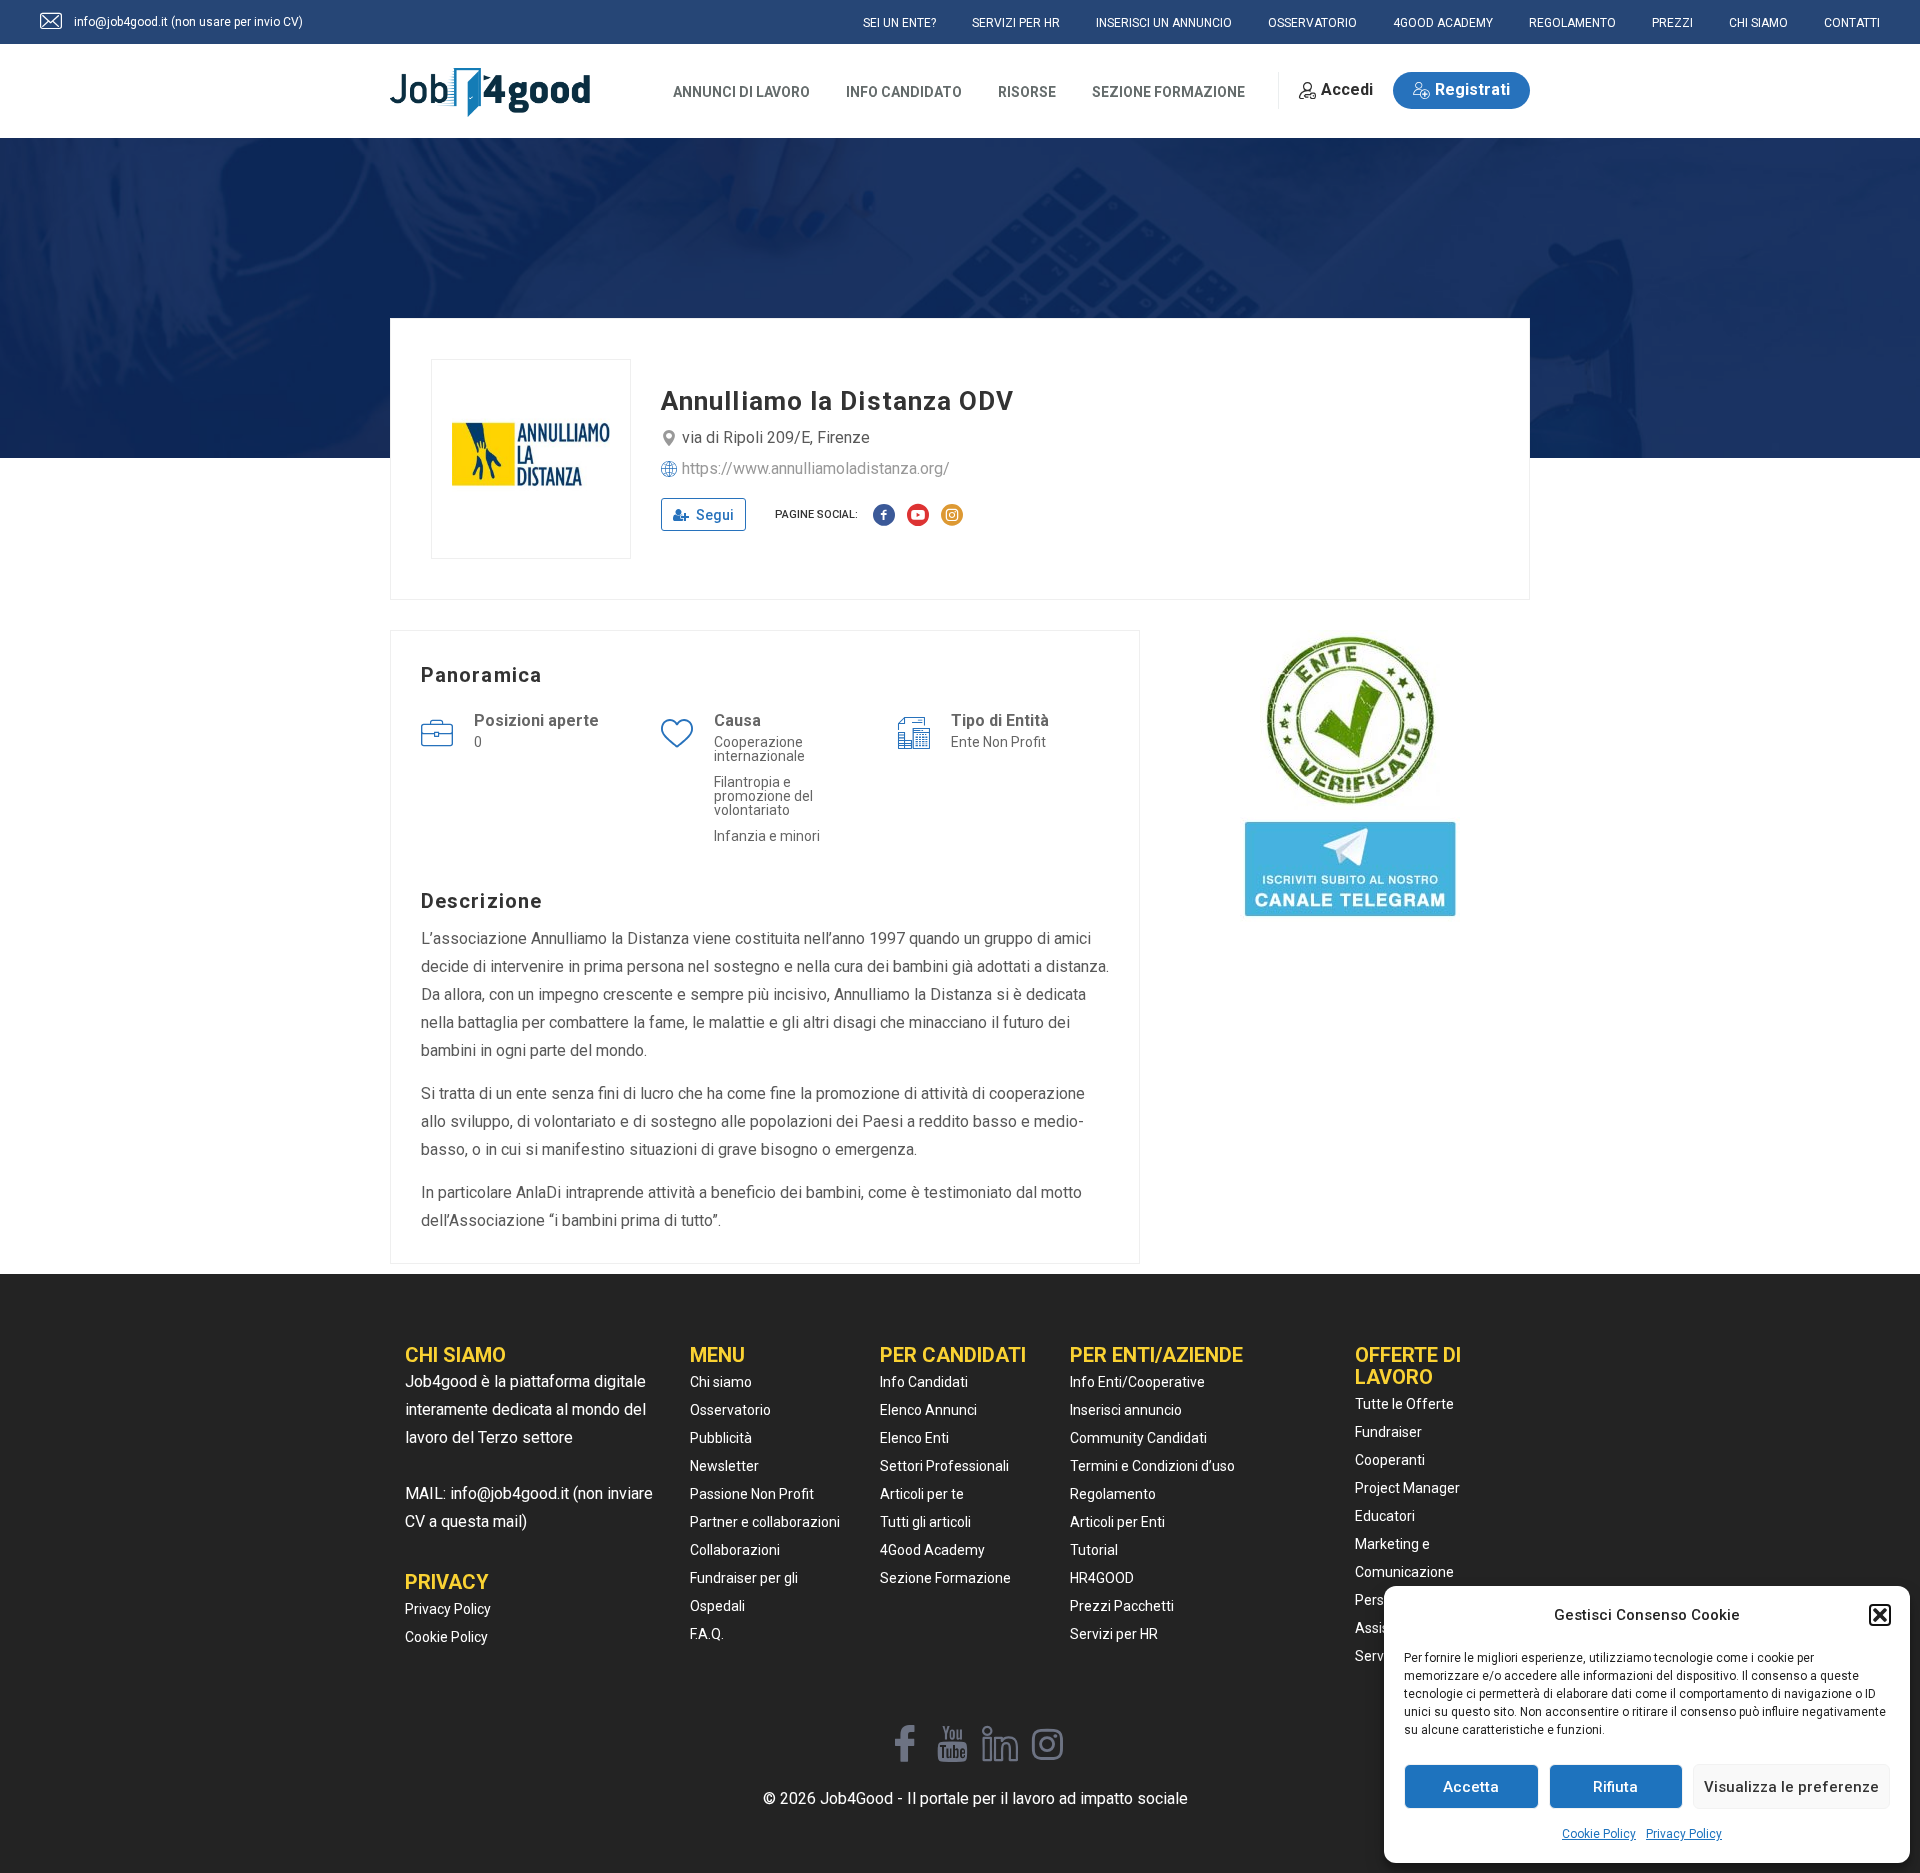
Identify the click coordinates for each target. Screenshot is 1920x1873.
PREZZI (1672, 23)
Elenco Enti (914, 1438)
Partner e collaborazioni (765, 1522)
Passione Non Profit (752, 1494)
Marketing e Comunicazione (1404, 1558)
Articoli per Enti (1117, 1522)
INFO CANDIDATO (904, 92)
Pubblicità (721, 1438)
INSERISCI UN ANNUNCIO (1164, 23)
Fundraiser (1388, 1432)
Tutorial (1094, 1550)
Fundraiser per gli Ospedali (744, 1592)
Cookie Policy (1599, 1834)
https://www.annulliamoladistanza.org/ (816, 468)
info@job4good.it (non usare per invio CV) (188, 22)
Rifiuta (1615, 1787)
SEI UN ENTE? (899, 23)
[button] (1880, 1615)
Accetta (1471, 1787)
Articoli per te (922, 1494)
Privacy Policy (1684, 1834)
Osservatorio (730, 1410)
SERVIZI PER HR (1016, 23)
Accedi (1347, 89)
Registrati (1472, 89)
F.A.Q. (707, 1634)
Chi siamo (721, 1382)
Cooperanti (1390, 1460)
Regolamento (1113, 1494)
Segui (713, 515)
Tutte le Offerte (1404, 1404)
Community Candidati (1138, 1438)
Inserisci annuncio (1126, 1410)
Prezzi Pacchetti (1122, 1606)
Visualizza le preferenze (1791, 1787)
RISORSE (1027, 92)
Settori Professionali (944, 1466)
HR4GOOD (1102, 1578)
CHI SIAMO (1758, 23)
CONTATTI (1852, 23)
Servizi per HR (1114, 1634)
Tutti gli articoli (925, 1522)
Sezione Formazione (945, 1578)
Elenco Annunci (928, 1410)
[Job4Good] (490, 92)
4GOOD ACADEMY (1443, 23)
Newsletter (724, 1466)
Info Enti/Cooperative (1137, 1382)
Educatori (1385, 1516)
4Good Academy (932, 1550)
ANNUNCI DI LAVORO (741, 92)
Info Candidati (924, 1382)
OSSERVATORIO (1312, 23)
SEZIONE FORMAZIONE (1168, 92)
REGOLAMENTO (1572, 23)
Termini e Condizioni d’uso (1152, 1466)
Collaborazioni (735, 1550)
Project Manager (1407, 1488)
